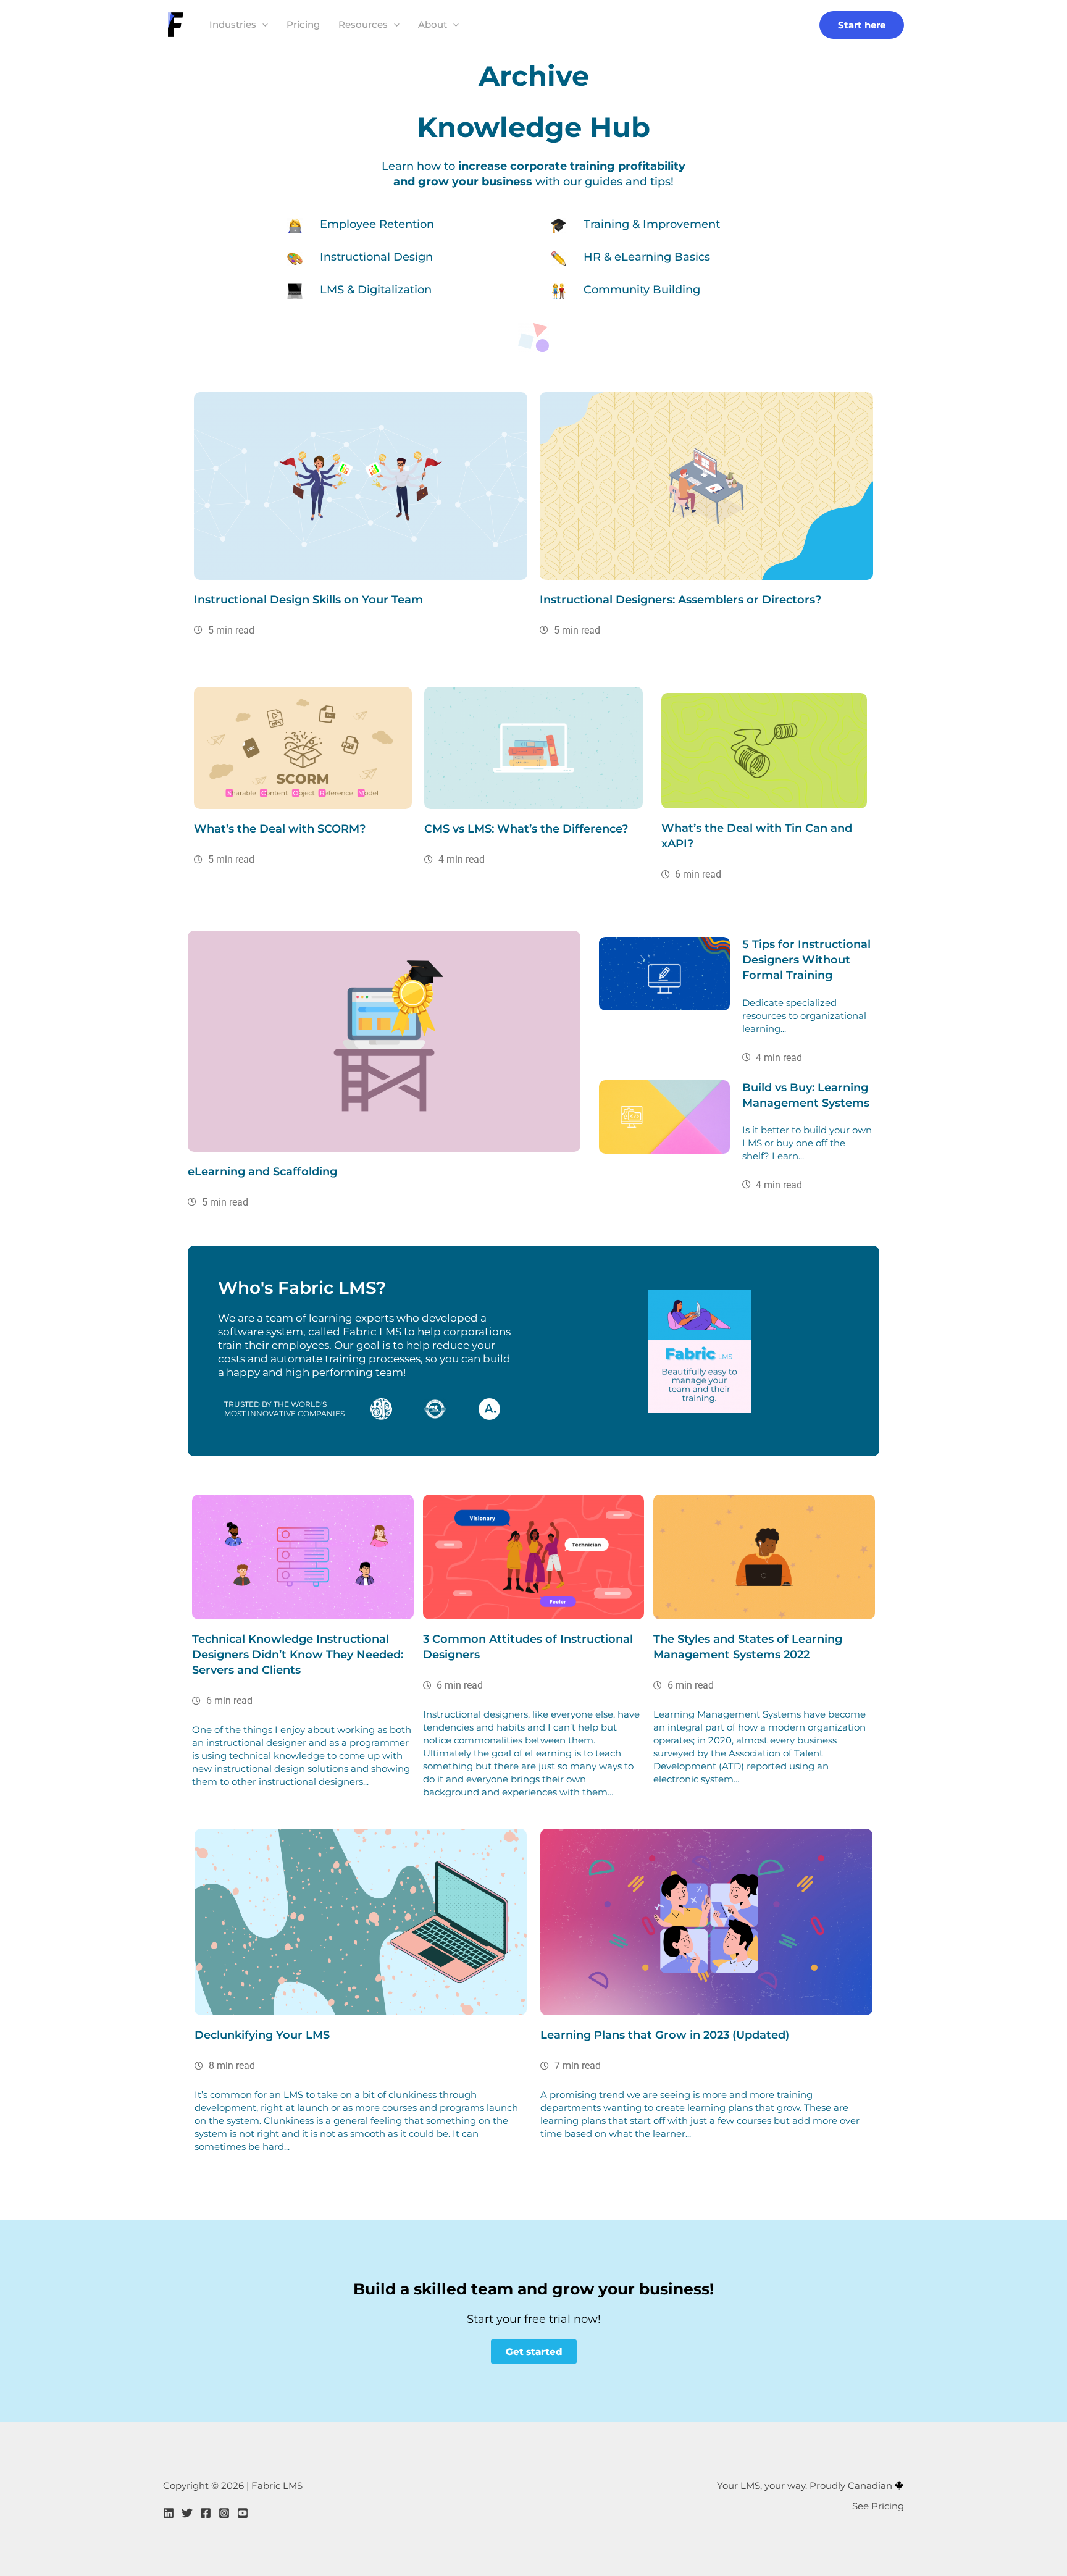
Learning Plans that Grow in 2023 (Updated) (665, 2035)
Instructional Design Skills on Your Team (308, 600)
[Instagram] (224, 2513)
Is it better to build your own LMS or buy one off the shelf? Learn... (807, 1143)
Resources (363, 24)
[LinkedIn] (169, 2513)
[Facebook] (206, 2513)
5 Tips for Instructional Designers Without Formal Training (806, 960)
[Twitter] (187, 2513)
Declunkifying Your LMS (262, 2035)
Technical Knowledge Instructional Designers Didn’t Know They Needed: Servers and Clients (298, 1655)
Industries (233, 24)
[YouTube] (243, 2513)
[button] (262, 25)
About (433, 24)
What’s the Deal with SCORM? (280, 829)
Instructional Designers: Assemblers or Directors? (680, 600)
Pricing (303, 24)
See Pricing (878, 2506)
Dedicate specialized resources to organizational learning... (804, 1016)
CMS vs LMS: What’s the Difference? (526, 829)
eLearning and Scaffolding (262, 1172)
